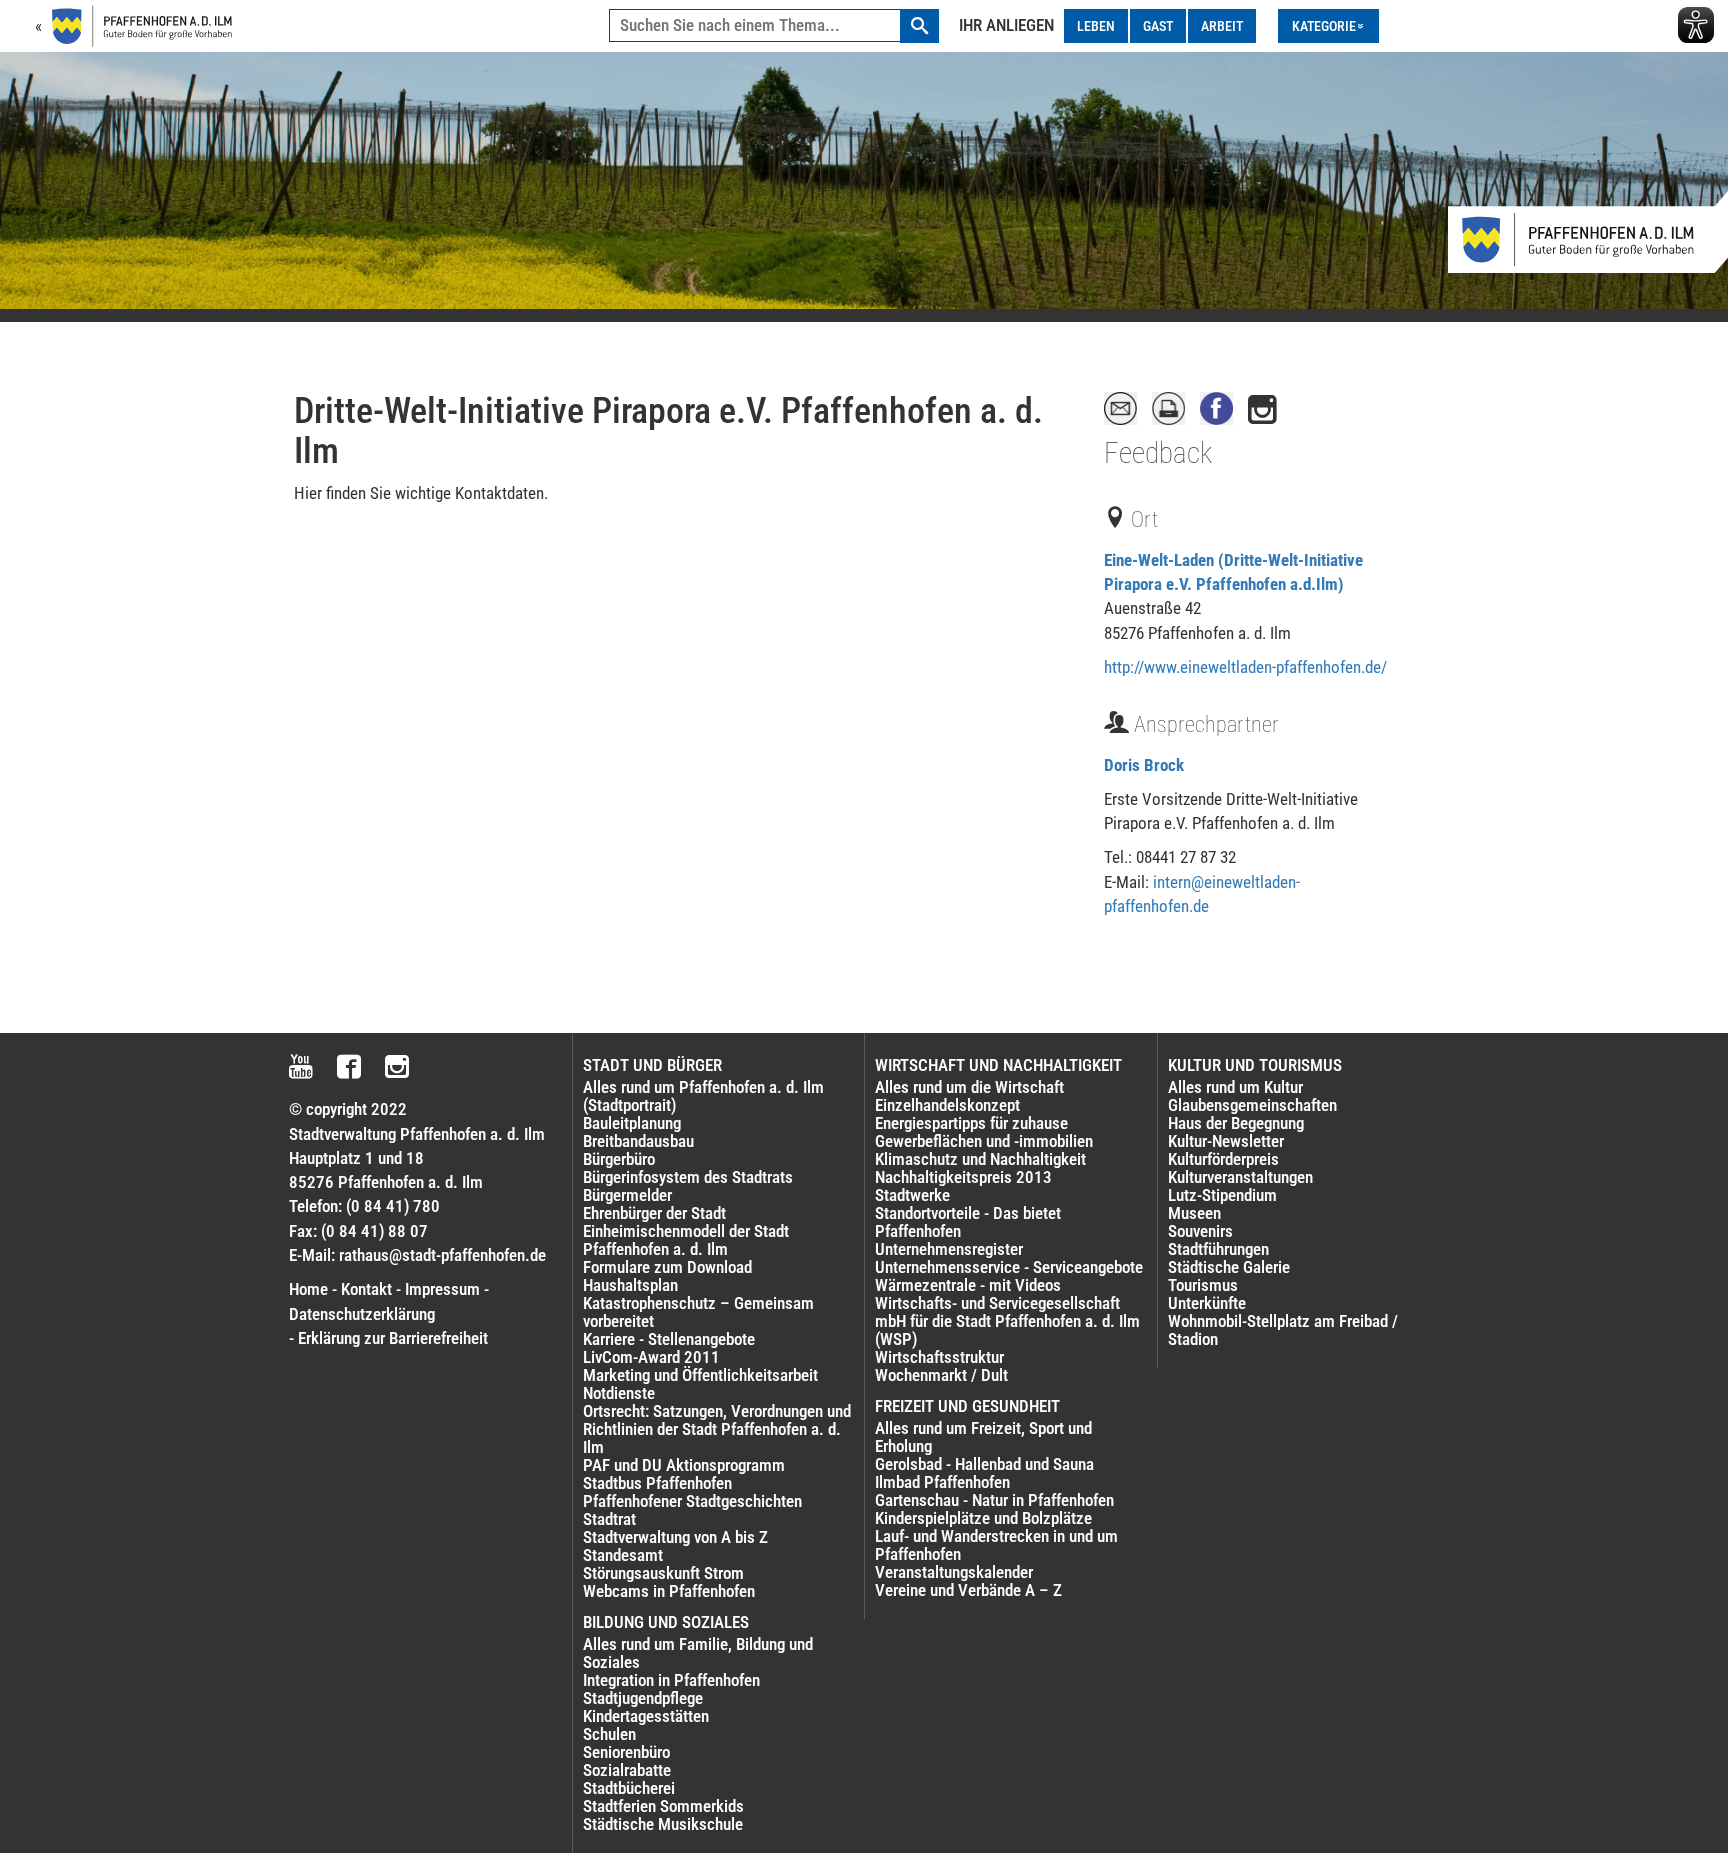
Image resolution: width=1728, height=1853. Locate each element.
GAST (1158, 26)
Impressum (442, 1289)
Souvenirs (1200, 1231)
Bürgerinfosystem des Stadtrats (688, 1177)
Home (308, 1289)
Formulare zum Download (667, 1267)
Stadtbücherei (629, 1788)
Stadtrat (609, 1519)
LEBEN (1096, 26)
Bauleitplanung (632, 1123)
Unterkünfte (1207, 1303)
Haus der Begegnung (1236, 1123)
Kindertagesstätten (646, 1716)
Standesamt (623, 1555)
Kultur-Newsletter (1226, 1141)
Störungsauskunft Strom (663, 1573)
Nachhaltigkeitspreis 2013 (963, 1177)
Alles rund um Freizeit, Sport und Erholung (983, 1437)
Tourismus (1203, 1285)
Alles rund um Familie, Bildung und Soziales (698, 1653)
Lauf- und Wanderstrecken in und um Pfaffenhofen (996, 1545)
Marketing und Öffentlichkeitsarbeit (700, 1375)
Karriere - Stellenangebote (669, 1339)
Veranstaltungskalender (954, 1572)
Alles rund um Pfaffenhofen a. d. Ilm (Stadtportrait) (703, 1096)
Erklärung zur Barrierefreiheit (393, 1338)
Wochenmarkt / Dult (941, 1375)
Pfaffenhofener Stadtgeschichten (692, 1501)
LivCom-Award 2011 (651, 1357)
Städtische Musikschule (663, 1824)
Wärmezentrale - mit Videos (968, 1285)
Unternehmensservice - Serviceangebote (1009, 1267)
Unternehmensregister (949, 1249)
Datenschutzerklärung (362, 1314)
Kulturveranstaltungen (1240, 1177)
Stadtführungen (1218, 1249)
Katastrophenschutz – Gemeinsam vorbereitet (698, 1312)
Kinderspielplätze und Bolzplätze (983, 1518)
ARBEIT (1222, 26)
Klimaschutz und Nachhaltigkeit (980, 1159)
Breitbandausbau (638, 1141)
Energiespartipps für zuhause (971, 1123)
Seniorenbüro (626, 1752)
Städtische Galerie (1229, 1267)
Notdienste (619, 1393)
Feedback (1158, 453)
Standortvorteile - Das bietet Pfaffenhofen (968, 1222)
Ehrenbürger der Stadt (654, 1213)
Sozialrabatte (627, 1770)
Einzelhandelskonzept (947, 1105)
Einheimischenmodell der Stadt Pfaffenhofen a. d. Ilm (686, 1240)
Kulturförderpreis (1223, 1159)
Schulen (609, 1734)
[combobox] (774, 26)
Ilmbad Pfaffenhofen (942, 1482)
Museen (1194, 1213)
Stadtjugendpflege (643, 1698)
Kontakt (366, 1289)
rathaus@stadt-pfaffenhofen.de (442, 1255)
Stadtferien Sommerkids (663, 1806)
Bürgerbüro (619, 1159)
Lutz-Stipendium (1222, 1195)
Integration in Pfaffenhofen (671, 1680)
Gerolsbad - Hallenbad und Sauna (984, 1464)
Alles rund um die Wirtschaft (969, 1087)
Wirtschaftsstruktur (939, 1357)
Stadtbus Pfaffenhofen (657, 1483)
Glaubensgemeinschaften (1252, 1105)
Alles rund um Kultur (1235, 1087)
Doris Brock (1144, 765)
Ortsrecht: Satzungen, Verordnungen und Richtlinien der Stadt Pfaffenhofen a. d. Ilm (717, 1429)
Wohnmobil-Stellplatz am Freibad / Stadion (1283, 1330)
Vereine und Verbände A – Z (968, 1590)
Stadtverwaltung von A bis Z (675, 1537)
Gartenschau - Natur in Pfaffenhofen (994, 1500)
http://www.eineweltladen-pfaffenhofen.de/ (1245, 667)
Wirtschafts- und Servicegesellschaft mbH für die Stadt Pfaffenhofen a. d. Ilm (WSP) (1007, 1321)
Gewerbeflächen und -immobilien (984, 1141)
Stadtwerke (912, 1195)
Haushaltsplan (630, 1285)
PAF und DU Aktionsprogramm (684, 1465)
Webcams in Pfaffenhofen (669, 1591)
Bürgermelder (627, 1195)
